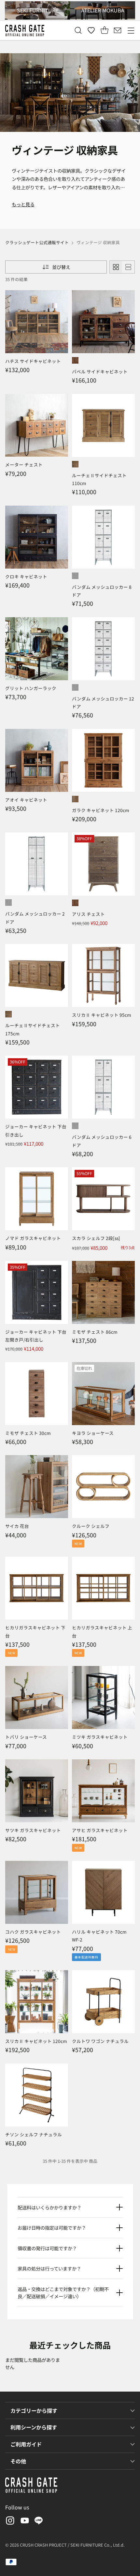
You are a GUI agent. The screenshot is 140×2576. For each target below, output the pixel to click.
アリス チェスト (88, 914)
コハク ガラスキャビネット (33, 1932)
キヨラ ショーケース (93, 1433)
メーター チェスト (24, 464)
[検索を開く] (78, 31)
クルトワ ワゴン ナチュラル (100, 2041)
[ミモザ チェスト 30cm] (37, 1394)
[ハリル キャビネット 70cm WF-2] (103, 1892)
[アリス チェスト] (103, 864)
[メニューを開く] (131, 31)
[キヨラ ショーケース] (103, 1394)
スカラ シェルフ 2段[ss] (96, 1238)
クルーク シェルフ (91, 1526)
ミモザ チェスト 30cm (28, 1433)
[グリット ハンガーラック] (37, 649)
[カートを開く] (104, 31)
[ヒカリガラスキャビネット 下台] (37, 1588)
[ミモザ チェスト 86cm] (103, 1292)
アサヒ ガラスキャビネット (100, 1830)
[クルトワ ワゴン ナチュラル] (103, 2002)
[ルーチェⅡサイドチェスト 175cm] (37, 975)
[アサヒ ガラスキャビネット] (103, 1791)
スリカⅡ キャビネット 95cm (102, 1015)
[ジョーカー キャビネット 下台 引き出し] (37, 1087)
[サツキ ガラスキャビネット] (37, 1791)
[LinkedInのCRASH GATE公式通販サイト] (39, 2522)
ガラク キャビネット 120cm (101, 810)
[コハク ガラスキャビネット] (37, 1892)
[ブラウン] (75, 360)
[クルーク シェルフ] (103, 1487)
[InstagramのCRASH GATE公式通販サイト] (9, 2522)
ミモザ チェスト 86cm (95, 1332)
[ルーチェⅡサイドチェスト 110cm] (103, 425)
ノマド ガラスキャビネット (33, 1238)
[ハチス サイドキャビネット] (37, 322)
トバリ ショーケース (26, 1737)
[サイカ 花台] (37, 1487)
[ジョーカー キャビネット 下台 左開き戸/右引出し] (37, 1292)
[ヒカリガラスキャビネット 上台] (103, 1588)
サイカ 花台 (17, 1526)
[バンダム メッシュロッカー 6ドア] (103, 1087)
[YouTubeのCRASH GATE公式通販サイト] (24, 2522)
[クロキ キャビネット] (37, 537)
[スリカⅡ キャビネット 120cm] (37, 2002)
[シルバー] (75, 576)
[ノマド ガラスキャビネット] (37, 1199)
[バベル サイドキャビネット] (103, 322)
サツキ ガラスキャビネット (33, 1830)
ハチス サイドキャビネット (33, 361)
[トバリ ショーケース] (37, 1697)
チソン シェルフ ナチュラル (34, 2134)
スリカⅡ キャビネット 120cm (36, 2041)
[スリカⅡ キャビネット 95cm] (103, 975)
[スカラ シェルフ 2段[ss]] (103, 1199)
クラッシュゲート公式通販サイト (37, 242)
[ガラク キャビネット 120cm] (103, 760)
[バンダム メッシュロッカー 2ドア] (37, 864)
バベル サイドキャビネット (100, 371)
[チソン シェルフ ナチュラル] (37, 2095)
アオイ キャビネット (26, 800)
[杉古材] (75, 903)
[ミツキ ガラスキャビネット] (103, 1697)
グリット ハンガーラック (31, 688)
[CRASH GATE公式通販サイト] (25, 31)
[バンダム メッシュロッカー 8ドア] (103, 537)
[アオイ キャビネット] (37, 760)
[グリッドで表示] (116, 267)
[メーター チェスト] (37, 425)
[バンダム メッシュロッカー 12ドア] (103, 649)
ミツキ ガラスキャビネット (100, 1737)
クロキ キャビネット (26, 576)
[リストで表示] (128, 267)
